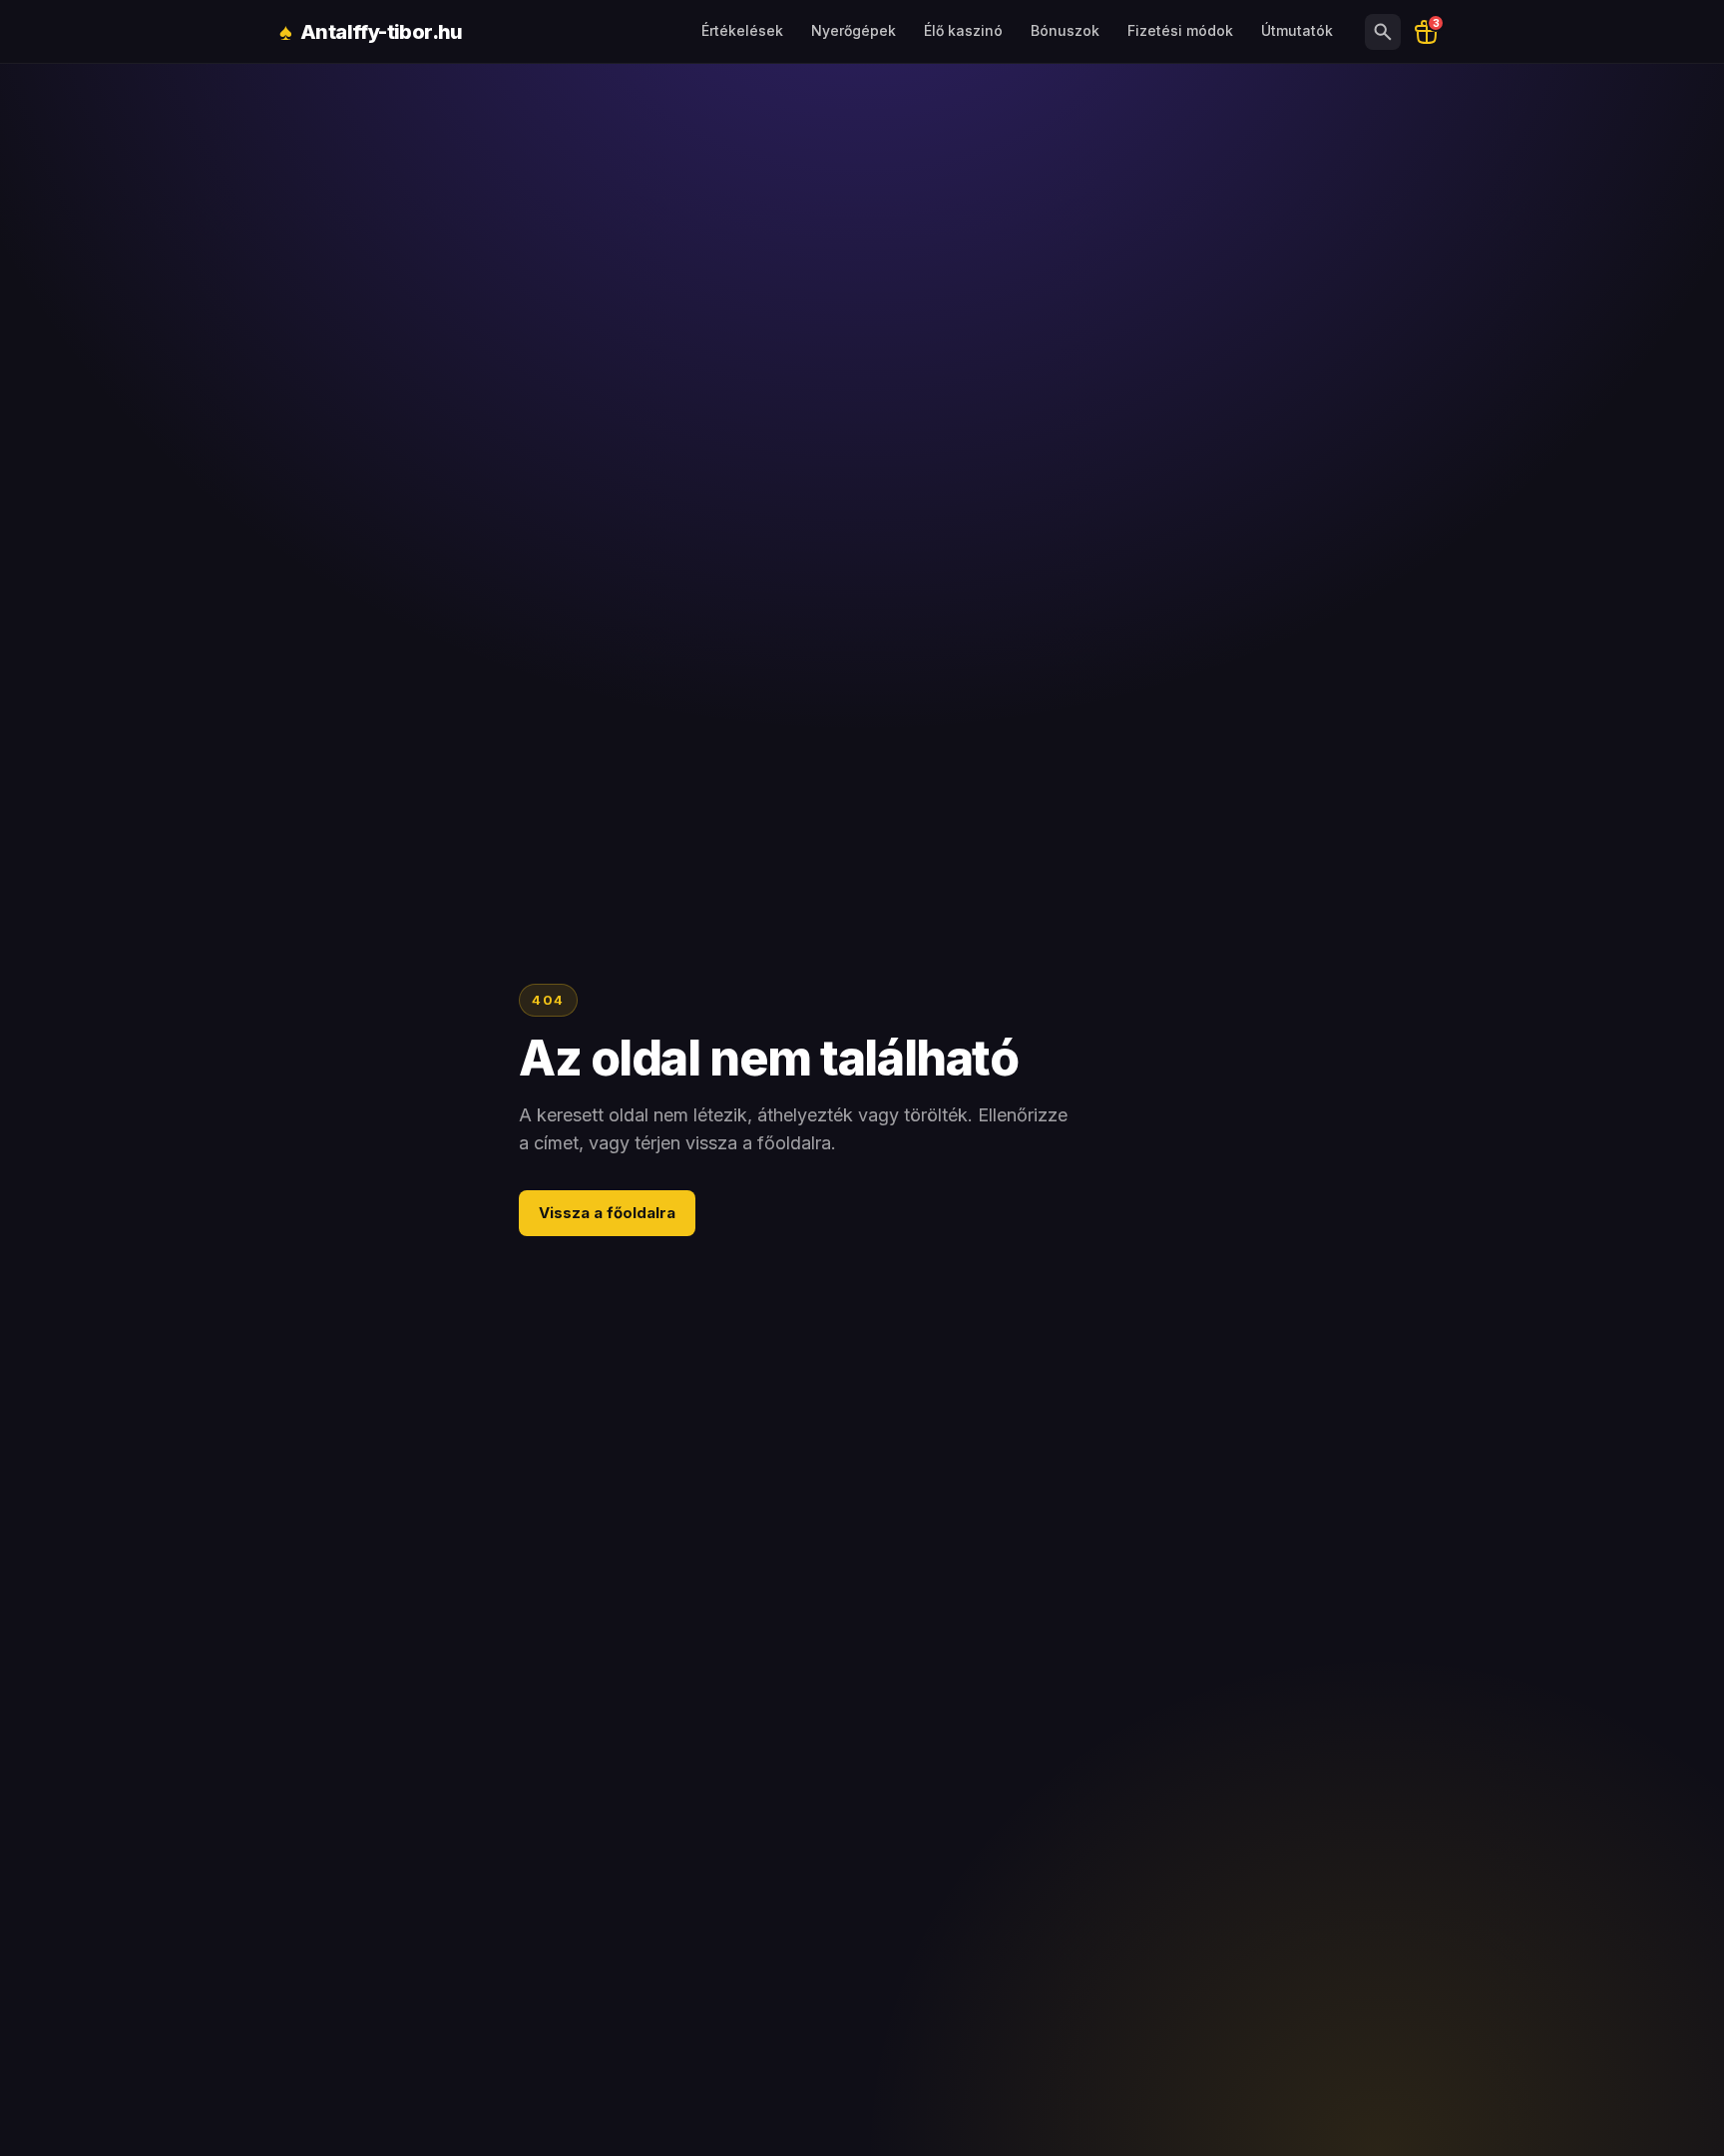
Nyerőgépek (854, 30)
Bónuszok (1065, 30)
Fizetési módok (1180, 30)
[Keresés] (1383, 32)
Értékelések (742, 30)
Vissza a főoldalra (607, 1213)
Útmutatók (1297, 30)
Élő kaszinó (963, 30)
